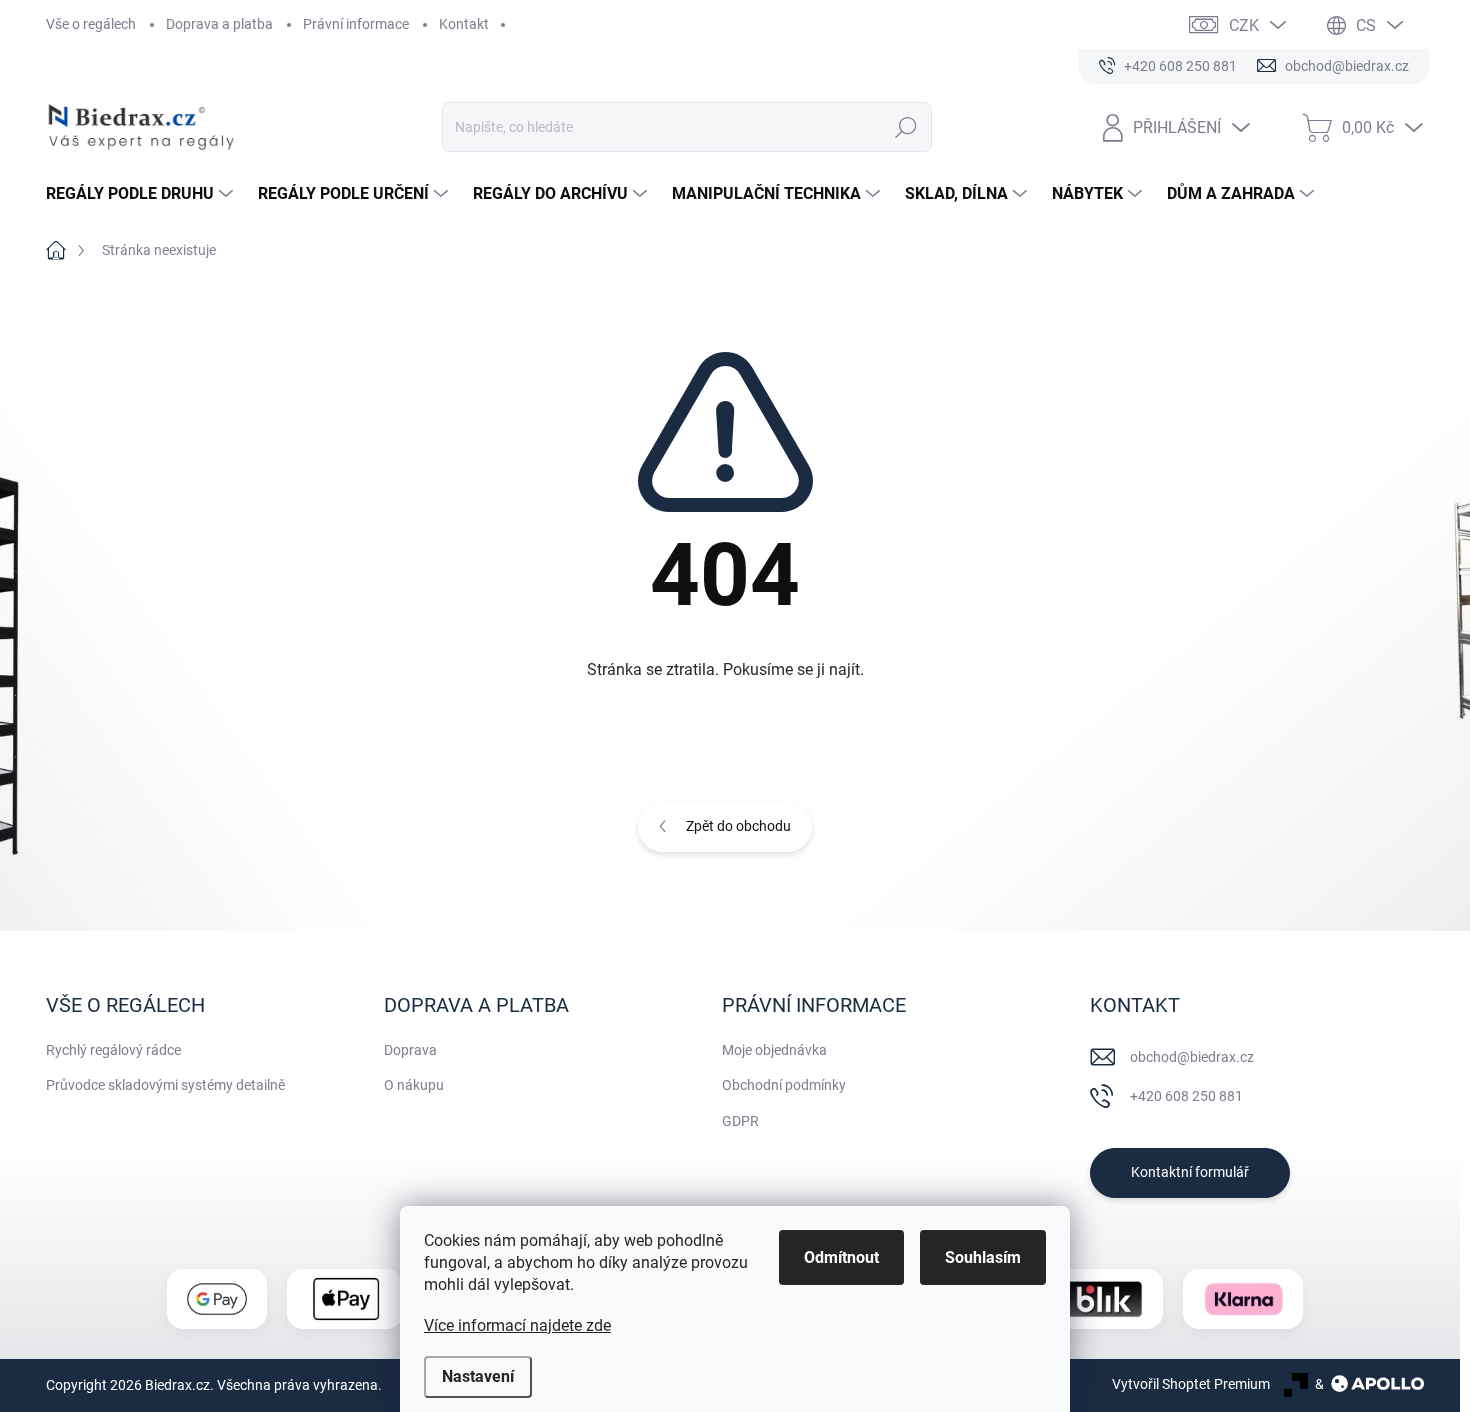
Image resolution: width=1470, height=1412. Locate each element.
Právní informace (356, 24)
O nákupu (414, 1085)
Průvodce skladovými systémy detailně (165, 1085)
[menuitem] (142, 194)
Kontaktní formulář (1190, 1172)
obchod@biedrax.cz (1192, 1057)
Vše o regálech (91, 24)
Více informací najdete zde (517, 1325)
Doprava (410, 1050)
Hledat (905, 127)
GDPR (740, 1121)
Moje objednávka (774, 1050)
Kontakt (464, 24)
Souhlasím (983, 1257)
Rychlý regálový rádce (113, 1050)
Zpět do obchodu (738, 826)
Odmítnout (841, 1257)
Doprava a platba (219, 24)
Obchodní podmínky (784, 1085)
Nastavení (478, 1376)
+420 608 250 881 (1186, 1096)
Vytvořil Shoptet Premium (1191, 1384)
